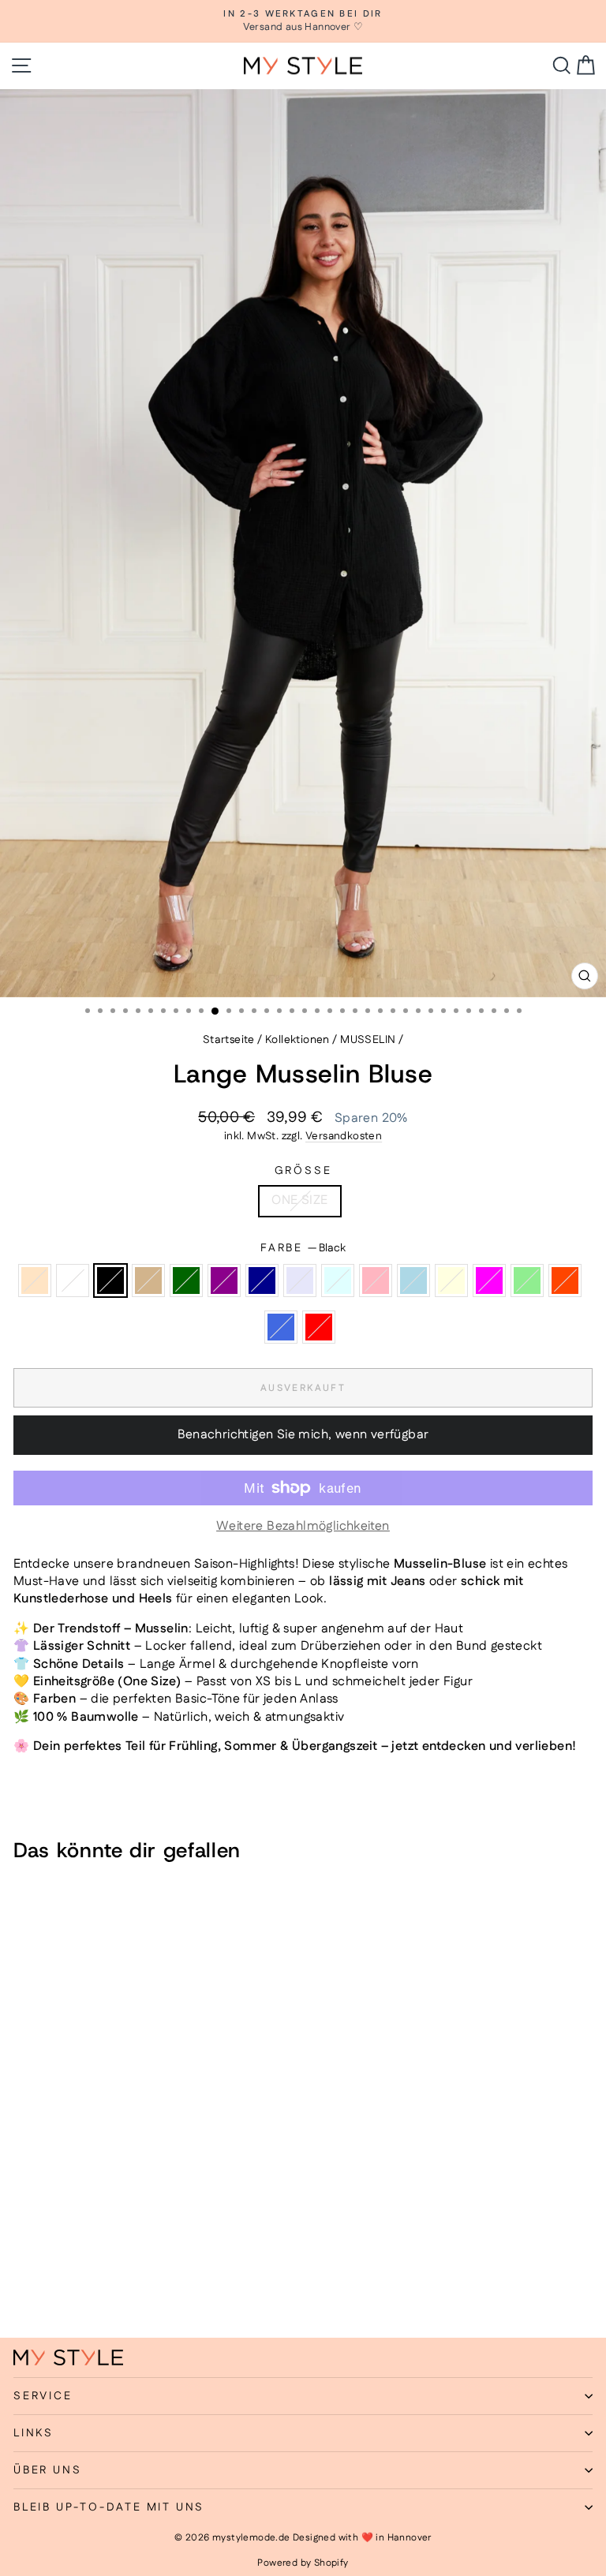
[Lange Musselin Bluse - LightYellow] (222, 2269)
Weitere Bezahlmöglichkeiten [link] (303, 1527)
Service (43, 2396)
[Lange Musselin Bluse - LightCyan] (168, 2269)
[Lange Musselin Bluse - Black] (59, 2269)
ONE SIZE (299, 1200)
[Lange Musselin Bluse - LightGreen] (41, 2284)
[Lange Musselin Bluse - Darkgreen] (95, 2269)
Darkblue (262, 1281)
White (73, 1281)
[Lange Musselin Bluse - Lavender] (150, 2269)
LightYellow (451, 1281)
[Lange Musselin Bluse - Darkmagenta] (113, 2269)
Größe (303, 1171)
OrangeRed (565, 1281)
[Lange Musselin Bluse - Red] (95, 2284)
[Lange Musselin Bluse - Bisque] (22, 2269)
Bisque (35, 1281)
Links (34, 2433)
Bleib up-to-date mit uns (109, 2507)
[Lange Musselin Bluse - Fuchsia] (22, 2284)
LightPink (376, 1281)
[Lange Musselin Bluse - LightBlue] (204, 2269)
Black (110, 1281)
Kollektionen (297, 1040)
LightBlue (413, 1281)
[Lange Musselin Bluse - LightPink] (186, 2269)
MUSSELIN (368, 1040)
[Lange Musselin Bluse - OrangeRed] (59, 2284)
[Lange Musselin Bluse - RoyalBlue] (77, 2284)
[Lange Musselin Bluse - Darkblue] (131, 2269)
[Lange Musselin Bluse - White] (41, 2269)
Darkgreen (186, 1281)
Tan (148, 1281)
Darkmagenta (224, 1281)
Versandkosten (344, 1136)
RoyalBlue (281, 1327)
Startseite (229, 1040)
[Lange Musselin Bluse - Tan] (77, 2269)
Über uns (47, 2470)
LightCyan (338, 1281)
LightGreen (527, 1281)
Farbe (303, 1249)
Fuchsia (489, 1281)
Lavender (300, 1281)
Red (319, 1327)
